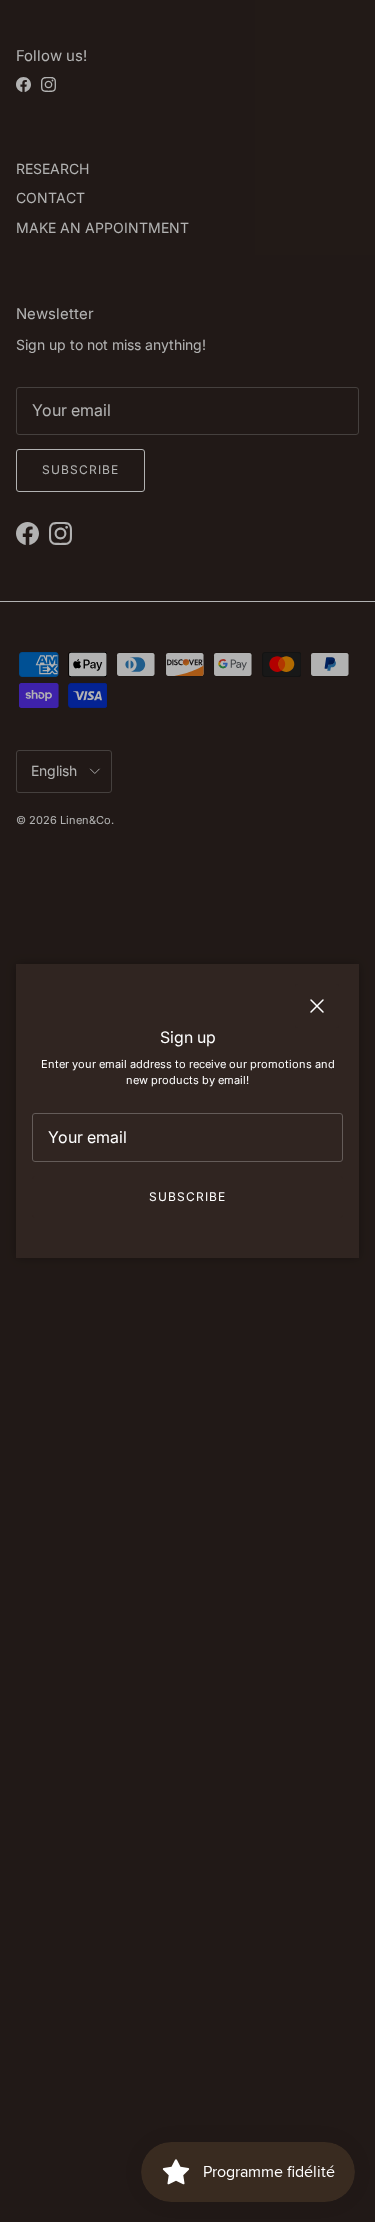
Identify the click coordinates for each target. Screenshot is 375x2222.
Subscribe (187, 1196)
